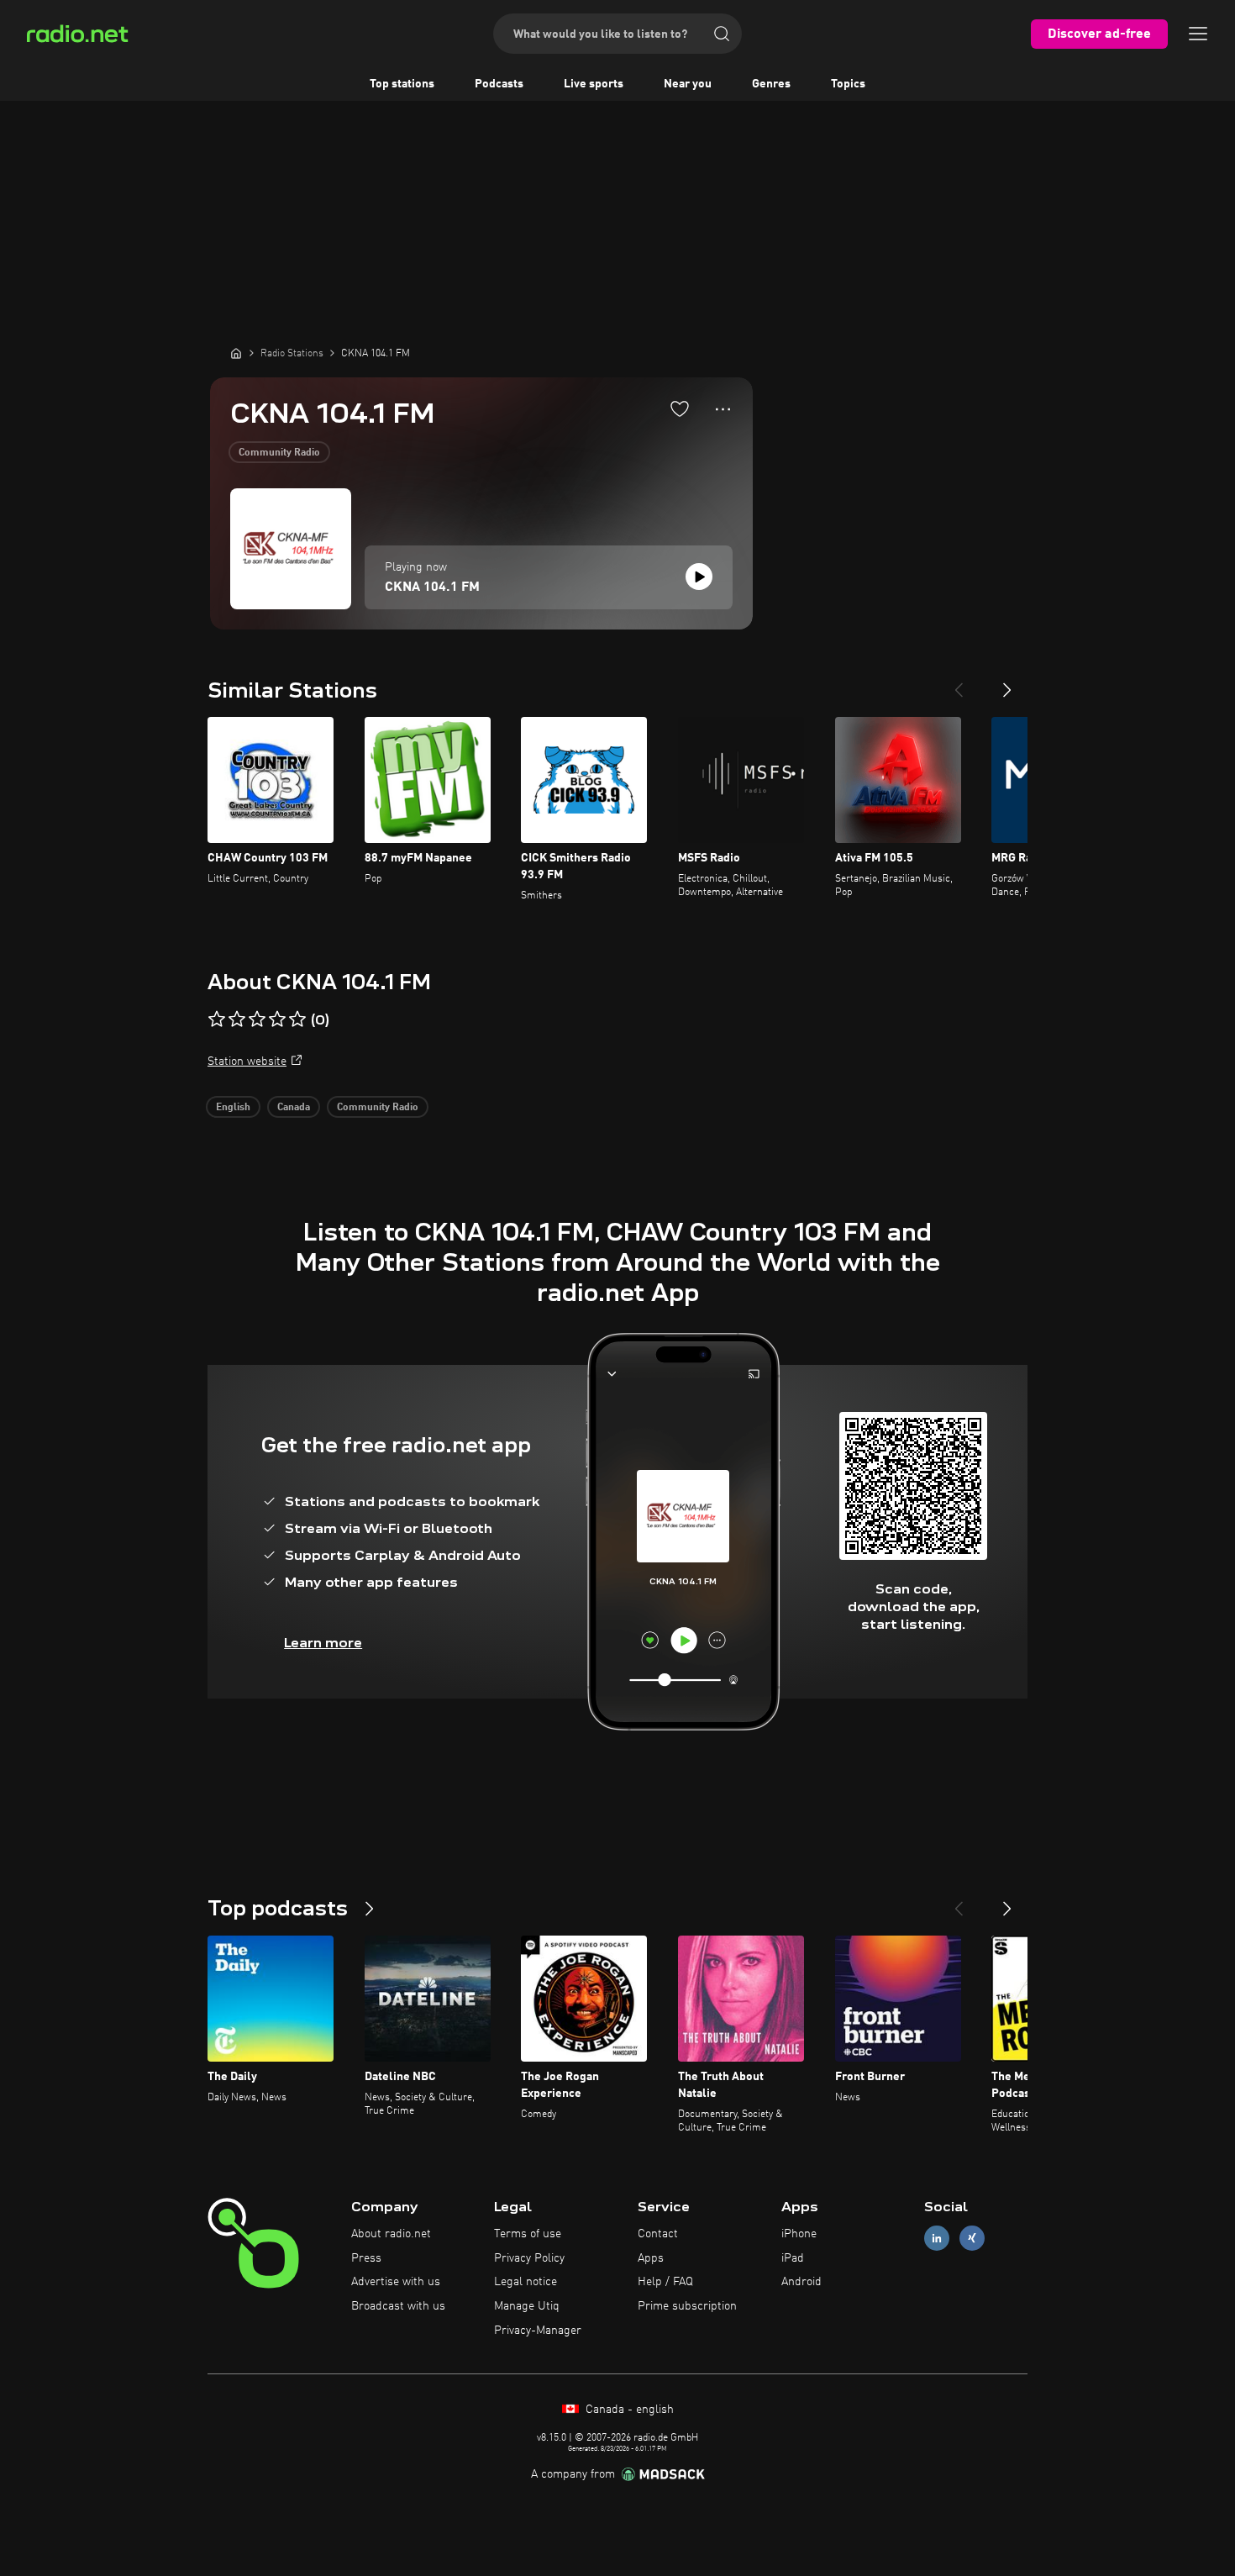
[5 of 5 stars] (297, 1019)
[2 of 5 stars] (237, 1019)
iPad (793, 2258)
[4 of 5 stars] (277, 1019)
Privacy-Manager (538, 2331)
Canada (294, 1108)
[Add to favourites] (680, 408)
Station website (247, 1061)
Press (366, 2258)
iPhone (799, 2234)
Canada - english (628, 2410)
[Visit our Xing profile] (972, 2238)
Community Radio (279, 453)
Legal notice (526, 2282)
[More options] (723, 409)
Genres (771, 84)
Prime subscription (687, 2306)
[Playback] (699, 577)
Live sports (594, 84)
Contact (658, 2234)
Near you (688, 84)
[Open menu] (1198, 34)
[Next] (1007, 683)
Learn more (323, 1643)
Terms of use (528, 2234)
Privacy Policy (529, 2258)
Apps (651, 2258)
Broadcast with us (398, 2306)
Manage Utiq (527, 2306)
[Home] (236, 353)
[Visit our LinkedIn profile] (937, 2238)
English (233, 1108)
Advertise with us (396, 2282)
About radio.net (391, 2234)
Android (801, 2282)
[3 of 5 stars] (257, 1019)
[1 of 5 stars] (217, 1019)
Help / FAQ (665, 2282)
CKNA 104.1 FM (432, 587)
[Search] (722, 34)
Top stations (402, 84)
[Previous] (959, 683)
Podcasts (499, 84)
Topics (848, 84)
